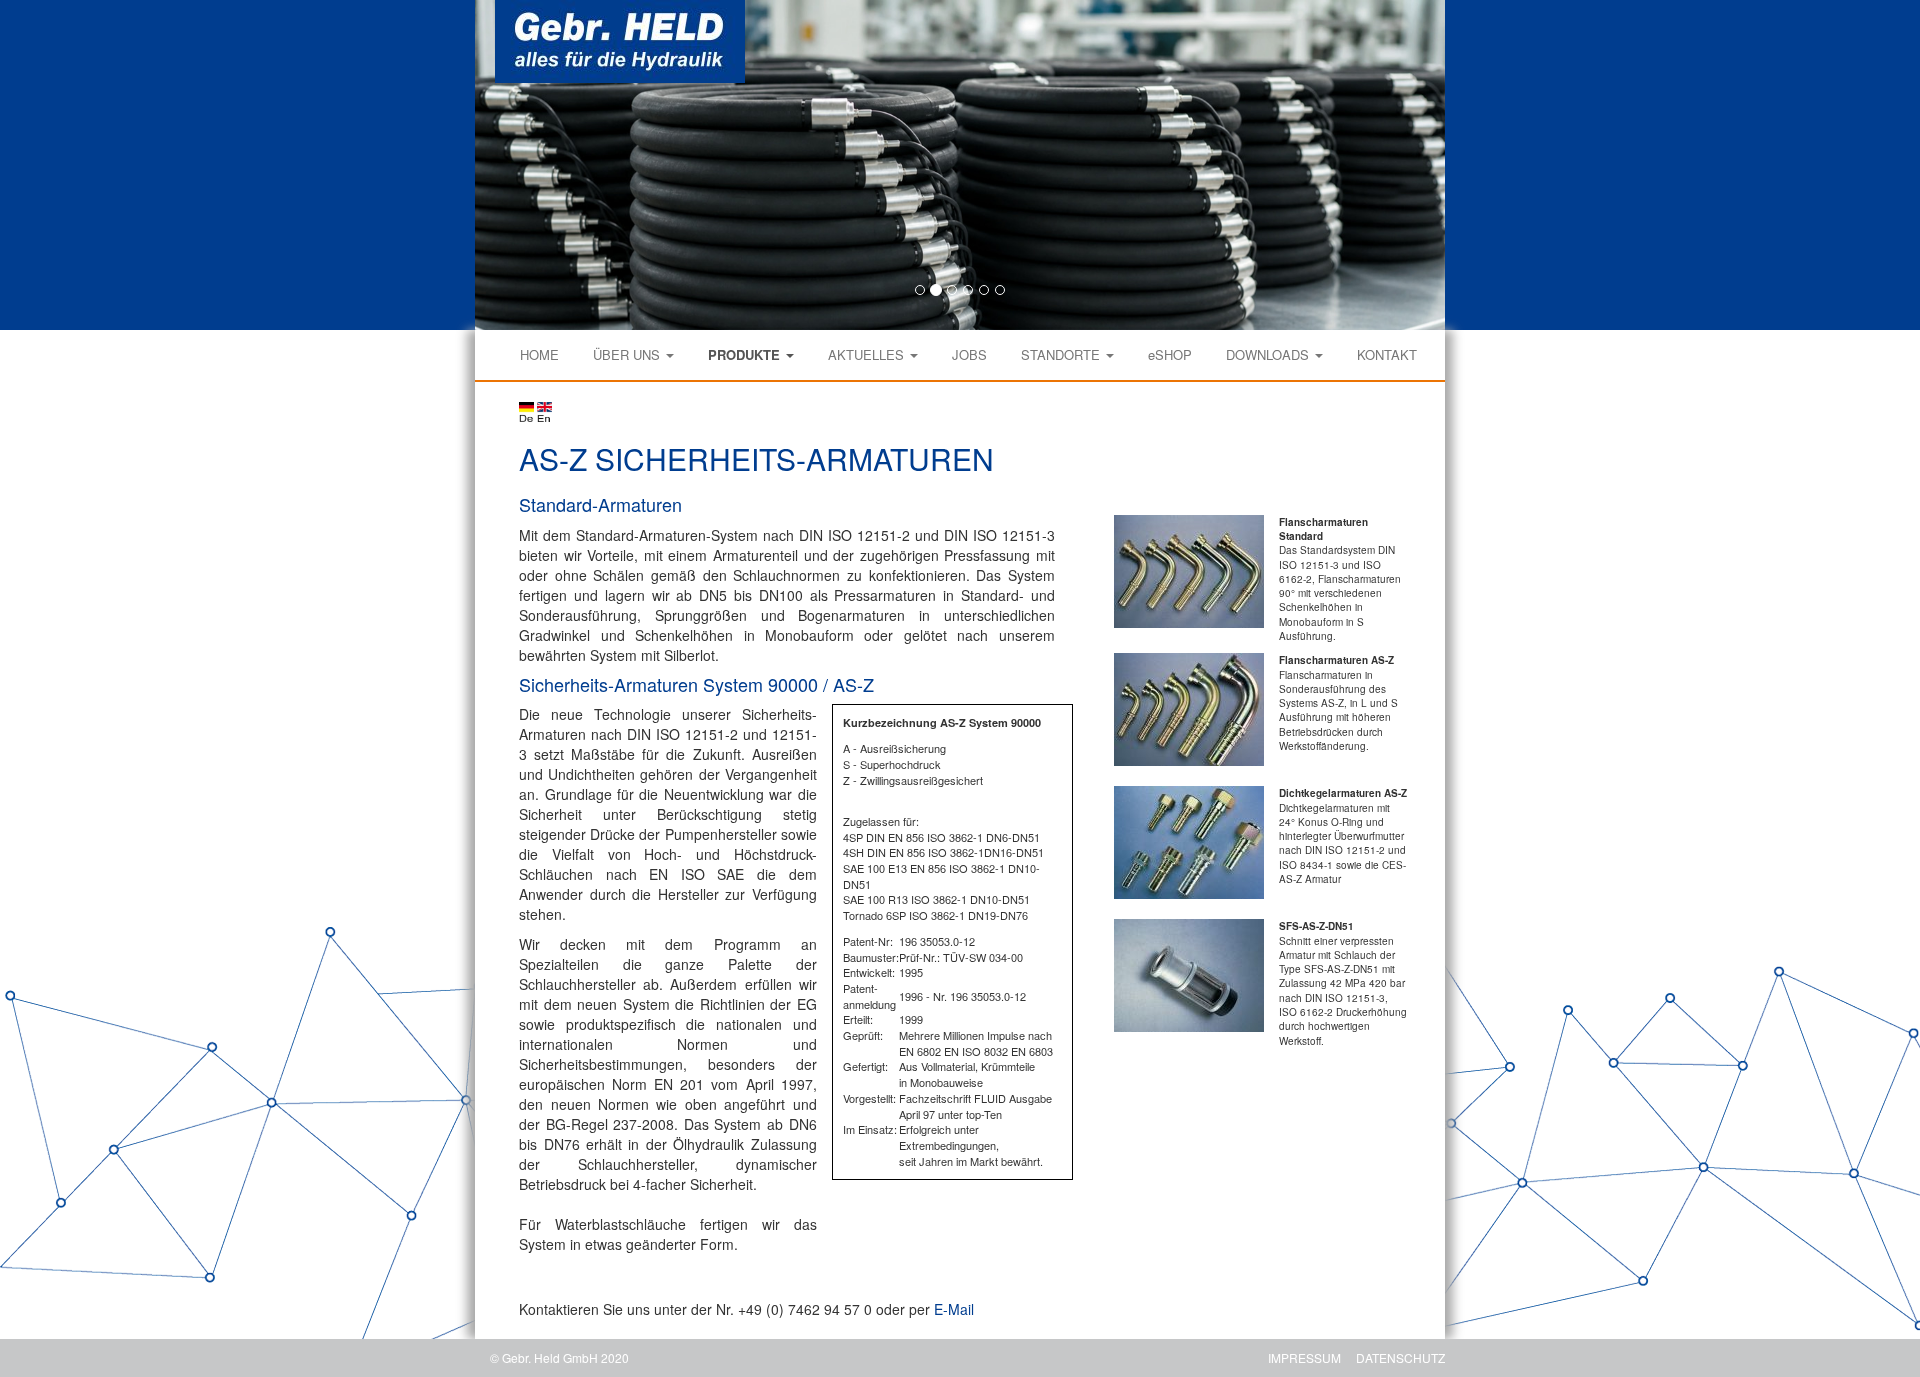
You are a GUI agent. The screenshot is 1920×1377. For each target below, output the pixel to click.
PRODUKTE (746, 354)
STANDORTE (1062, 354)
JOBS (969, 354)
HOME (539, 354)
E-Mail (954, 1309)
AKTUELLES (868, 354)
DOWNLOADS (1269, 354)
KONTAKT (1387, 354)
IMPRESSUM (1304, 1357)
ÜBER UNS (628, 354)
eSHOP (1170, 354)
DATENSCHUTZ (1400, 1357)
